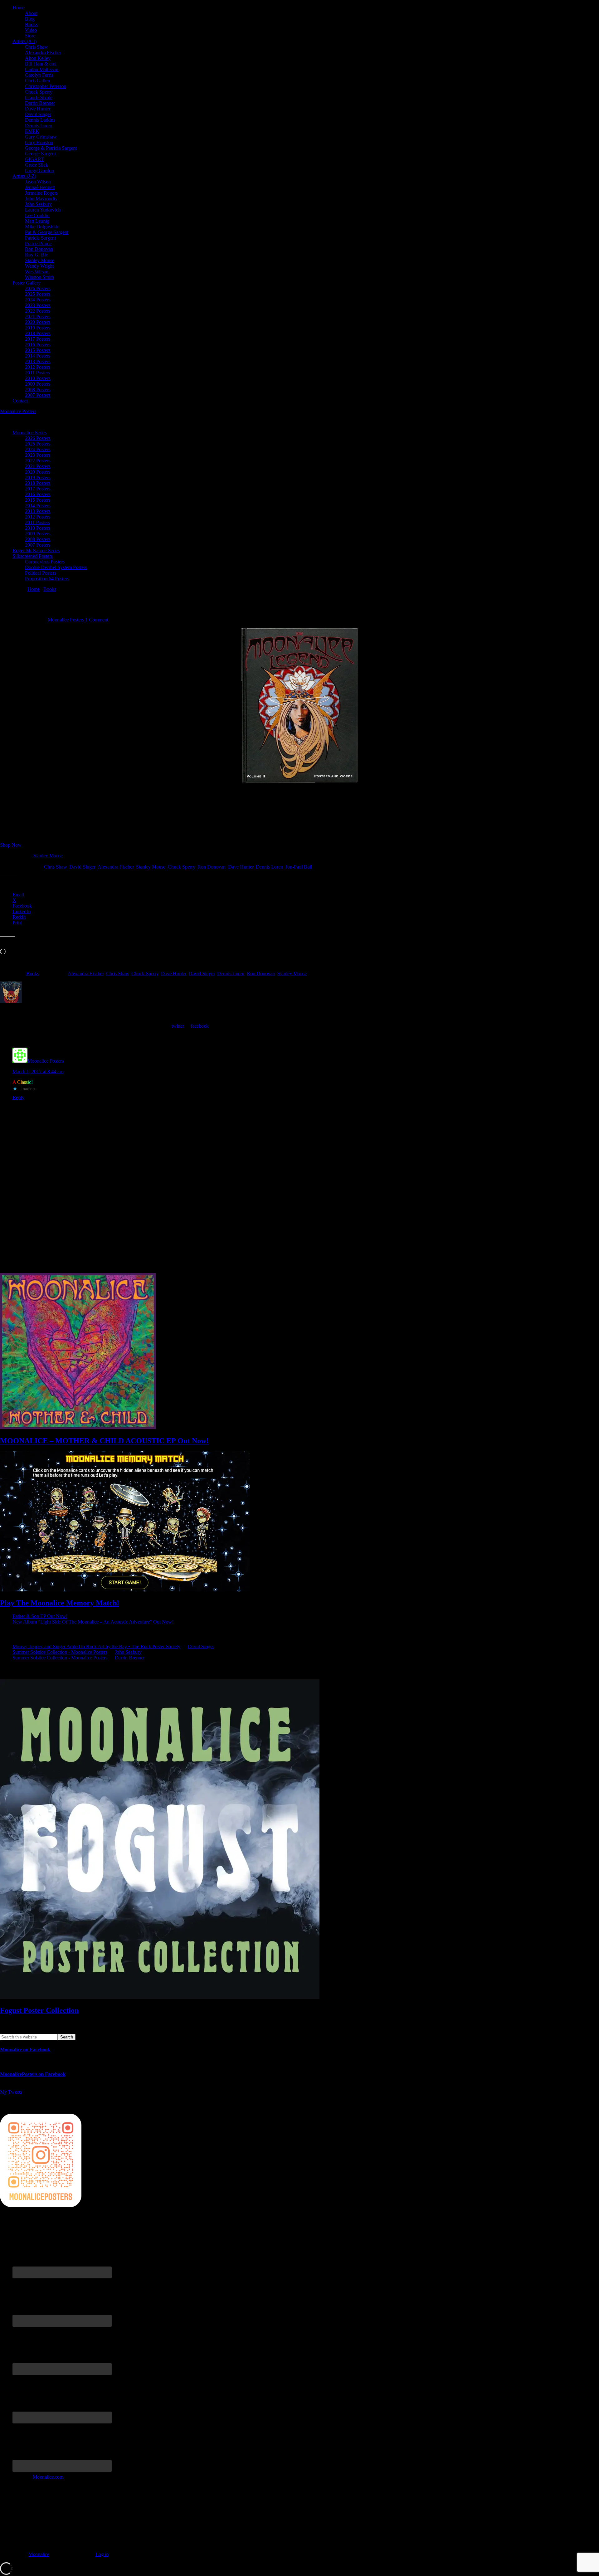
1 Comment (97, 620)
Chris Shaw (55, 867)
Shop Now (11, 845)
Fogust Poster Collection (39, 2010)
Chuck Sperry (181, 867)
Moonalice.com (48, 2477)
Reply (18, 1097)
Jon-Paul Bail (299, 867)
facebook (200, 1026)
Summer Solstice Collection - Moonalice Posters (60, 1652)
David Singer (82, 867)
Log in (102, 2554)
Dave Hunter (241, 867)
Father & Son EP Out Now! (40, 1616)
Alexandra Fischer (116, 867)
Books (33, 974)
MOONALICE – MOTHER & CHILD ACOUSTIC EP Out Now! (104, 1441)
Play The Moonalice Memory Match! (60, 1603)
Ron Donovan (212, 867)
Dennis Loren (269, 867)
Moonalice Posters (18, 411)
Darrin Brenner (130, 1658)
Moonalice (39, 2554)
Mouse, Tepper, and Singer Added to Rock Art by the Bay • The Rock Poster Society (96, 1646)
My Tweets (11, 2092)
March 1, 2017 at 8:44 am (38, 1071)
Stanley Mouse (48, 856)
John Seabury (128, 1652)
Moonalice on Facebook (25, 2050)
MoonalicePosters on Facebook (33, 2074)
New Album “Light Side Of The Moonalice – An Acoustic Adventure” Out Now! (93, 1622)
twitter (178, 1026)
